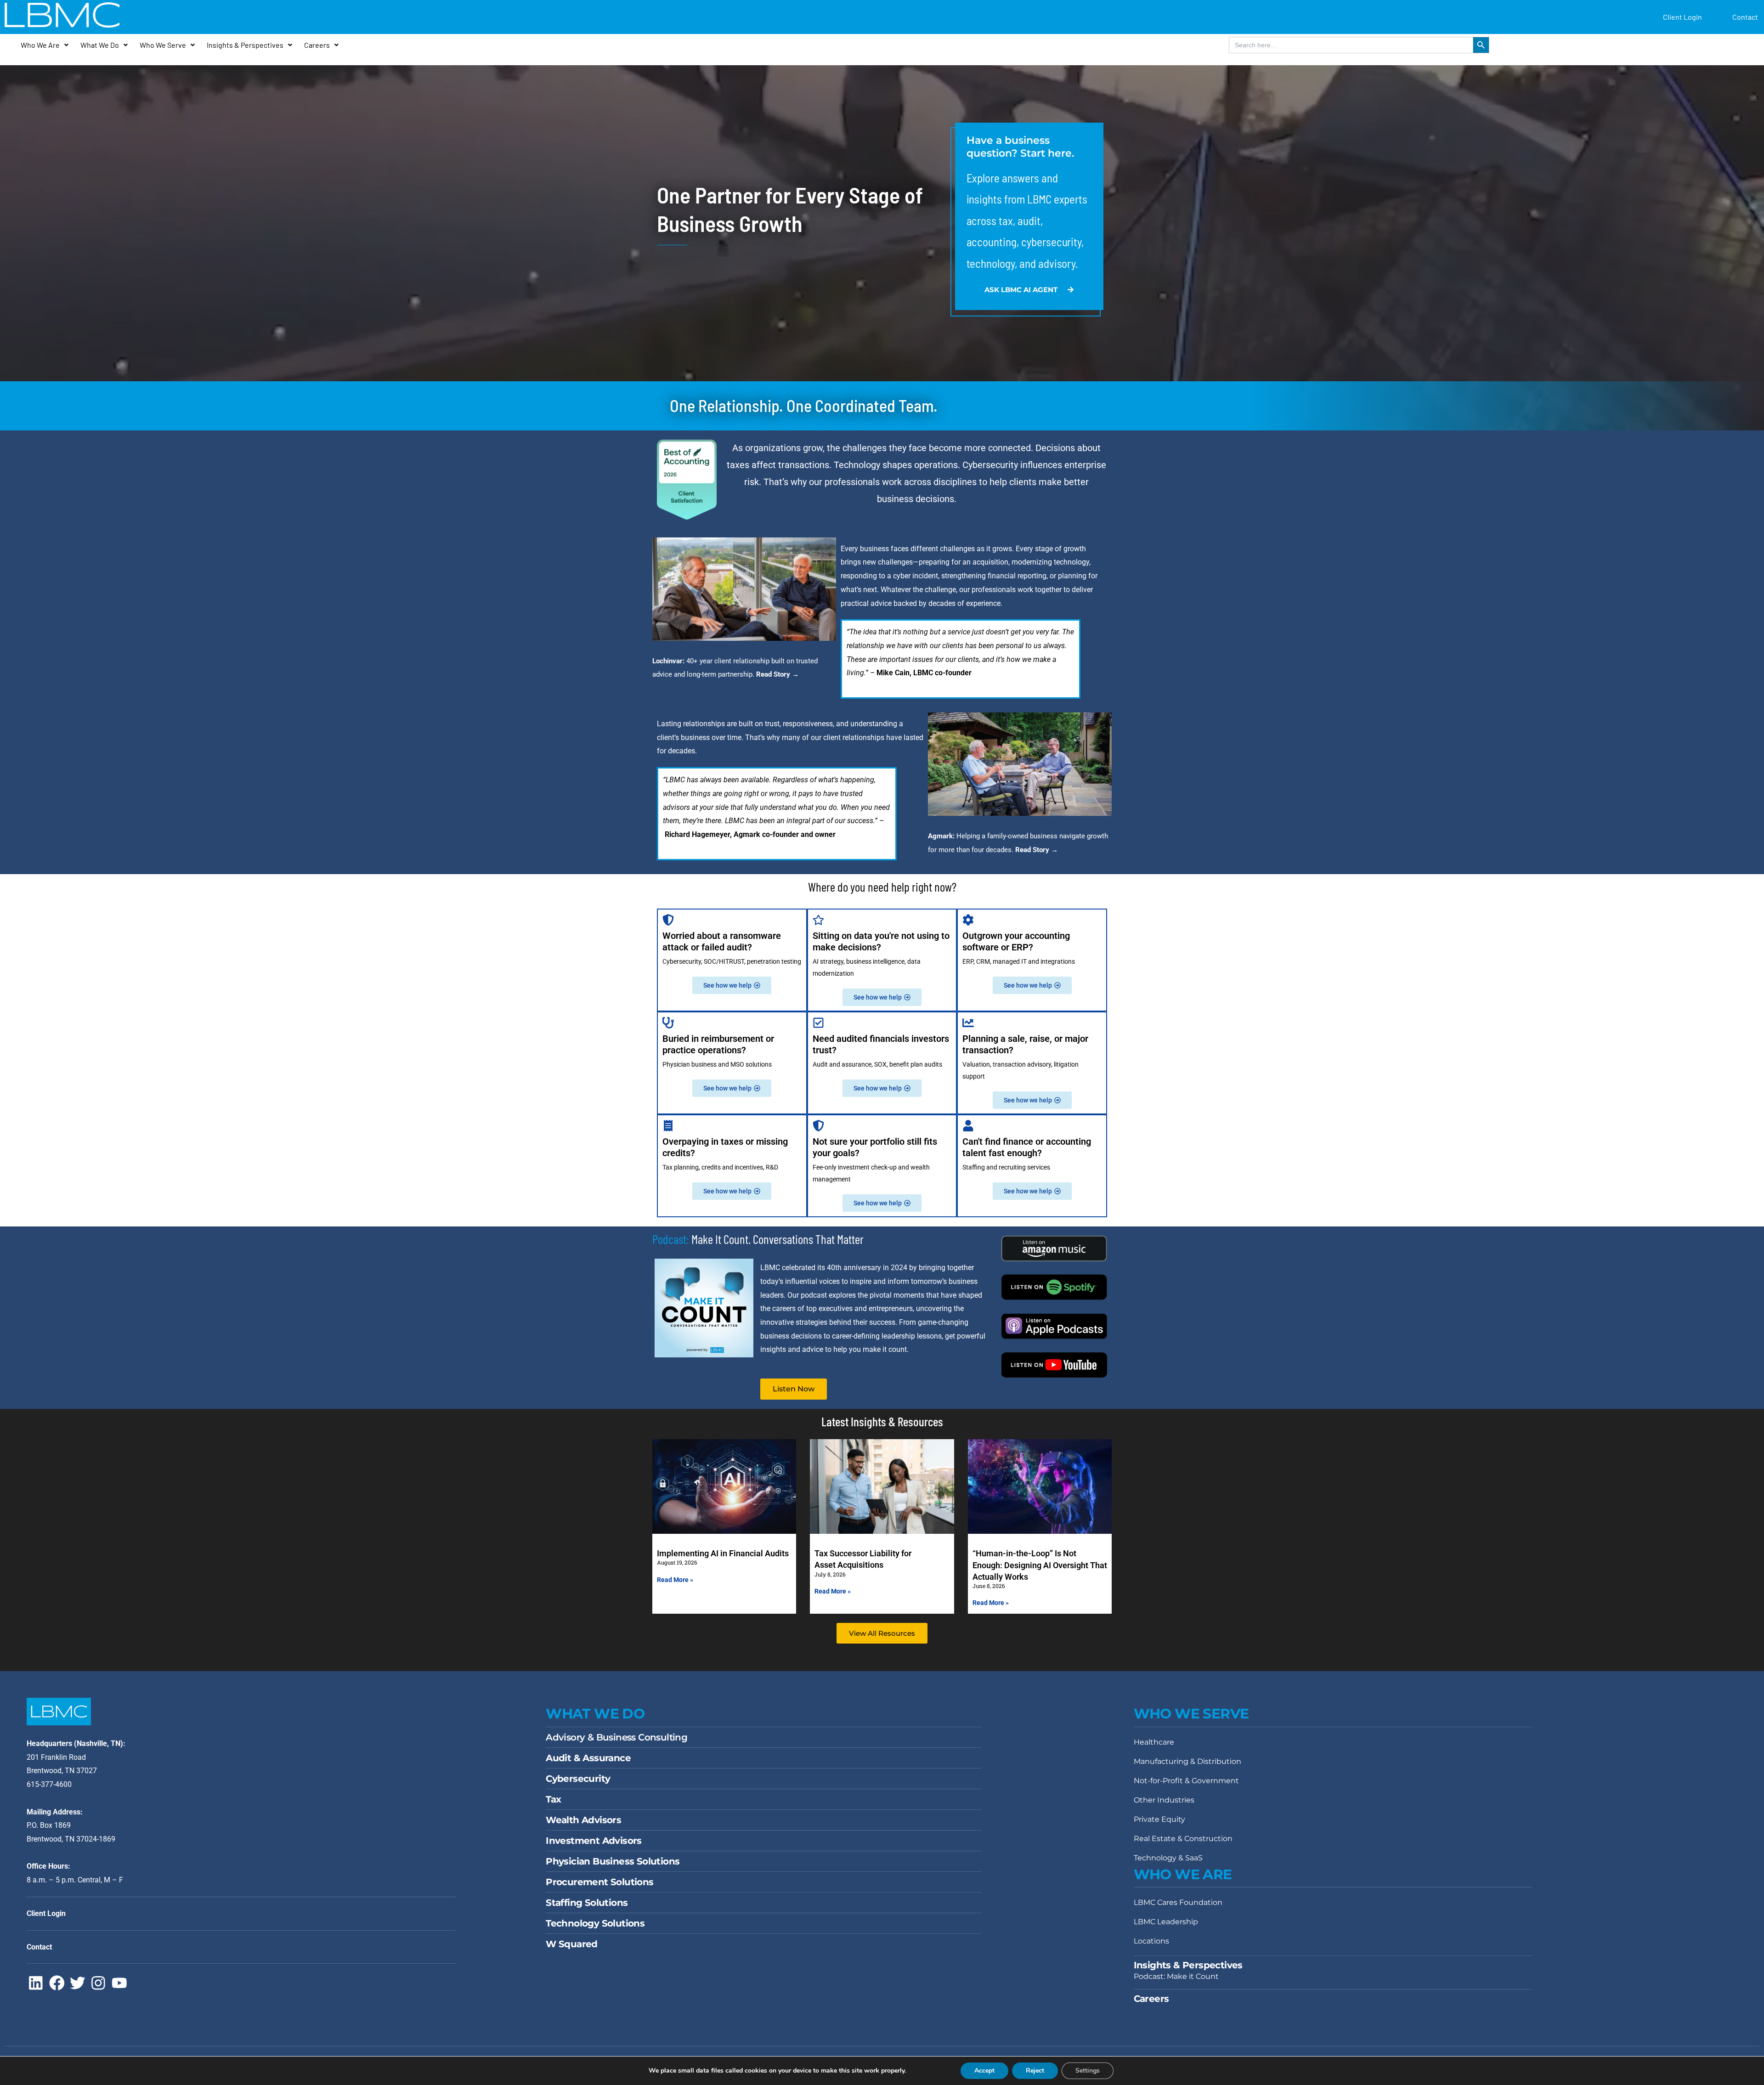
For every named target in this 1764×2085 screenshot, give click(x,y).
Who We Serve (163, 45)
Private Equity (1159, 1819)
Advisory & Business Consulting (616, 1737)
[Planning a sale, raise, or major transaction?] (968, 1023)
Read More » (675, 1580)
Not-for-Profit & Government (1186, 1781)
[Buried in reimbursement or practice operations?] (668, 1023)
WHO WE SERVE (1191, 1714)
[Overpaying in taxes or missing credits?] (668, 1126)
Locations (1151, 1941)
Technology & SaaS (1168, 1858)
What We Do (100, 45)
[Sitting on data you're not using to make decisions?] (818, 920)
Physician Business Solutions (613, 1861)
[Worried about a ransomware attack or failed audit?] (668, 920)
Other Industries (1164, 1800)
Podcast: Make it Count (1176, 1976)
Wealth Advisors (583, 1820)
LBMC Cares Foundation (1178, 1902)
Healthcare (1154, 1742)
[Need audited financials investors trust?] (818, 1023)
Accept (984, 2071)
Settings (1088, 2071)
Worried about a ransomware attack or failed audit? (722, 941)
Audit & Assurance (588, 1758)
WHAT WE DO (595, 1714)
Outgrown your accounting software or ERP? (1016, 941)
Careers (317, 45)
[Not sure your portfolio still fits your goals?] (818, 1126)
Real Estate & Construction (1183, 1839)
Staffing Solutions (587, 1903)
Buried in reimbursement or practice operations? (718, 1044)
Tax (553, 1799)
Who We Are (40, 45)
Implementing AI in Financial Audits (723, 1553)
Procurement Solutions (599, 1882)
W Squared (572, 1944)
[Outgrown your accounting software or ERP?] (968, 920)
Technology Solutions (595, 1923)
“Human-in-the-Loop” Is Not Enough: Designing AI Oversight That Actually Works (1040, 1565)
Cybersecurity (578, 1779)
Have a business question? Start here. (1020, 147)
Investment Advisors (594, 1841)
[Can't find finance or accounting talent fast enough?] (968, 1126)
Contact (1745, 17)
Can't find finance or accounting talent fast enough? (1027, 1147)
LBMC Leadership (1166, 1922)
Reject (1035, 2071)
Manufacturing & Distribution (1187, 1761)
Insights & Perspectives (245, 45)
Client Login (1682, 17)
